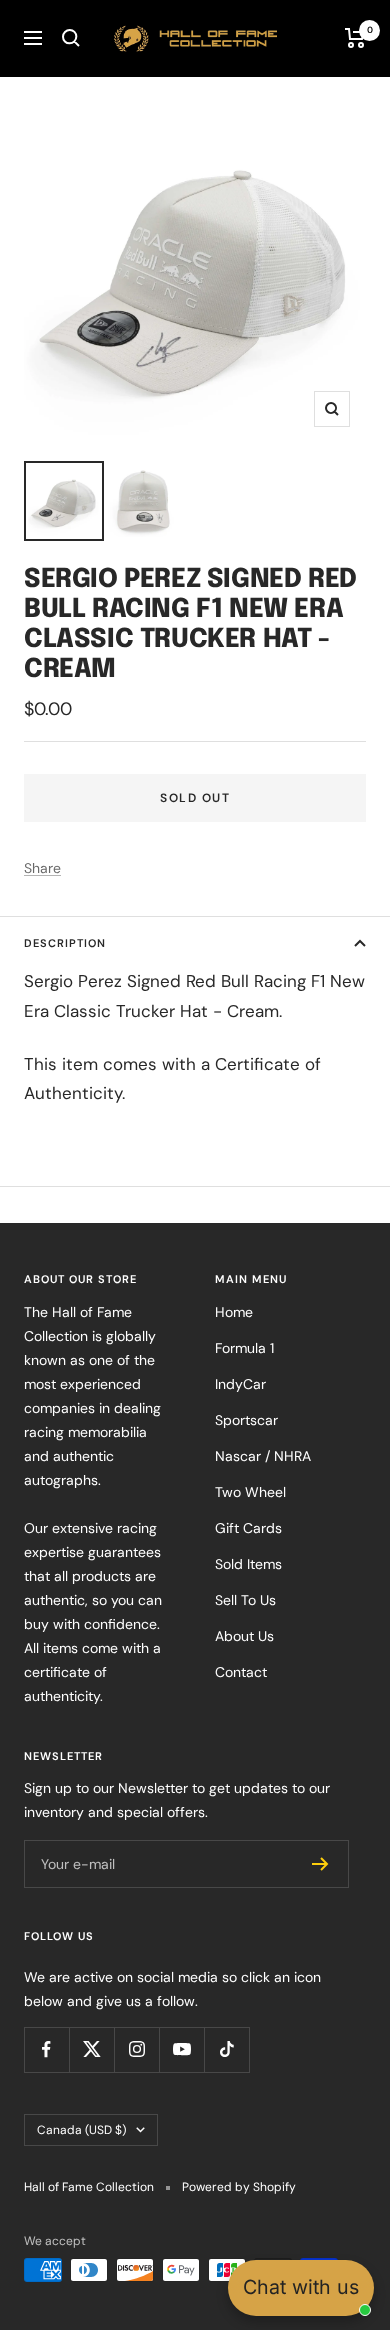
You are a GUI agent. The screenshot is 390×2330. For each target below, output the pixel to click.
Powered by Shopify (239, 2187)
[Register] (320, 1864)
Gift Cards (248, 1528)
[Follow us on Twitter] (91, 2049)
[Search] (71, 38)
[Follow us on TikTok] (226, 2049)
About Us (244, 1636)
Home (234, 1312)
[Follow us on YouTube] (181, 2049)
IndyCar (240, 1384)
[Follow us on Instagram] (136, 2049)
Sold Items (248, 1564)
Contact (241, 1672)
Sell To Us (245, 1600)
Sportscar (246, 1420)
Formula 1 (244, 1348)
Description (65, 943)
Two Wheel (250, 1492)
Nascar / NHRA (263, 1456)
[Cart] (355, 38)
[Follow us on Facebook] (46, 2049)
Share (42, 868)
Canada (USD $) (81, 2130)
